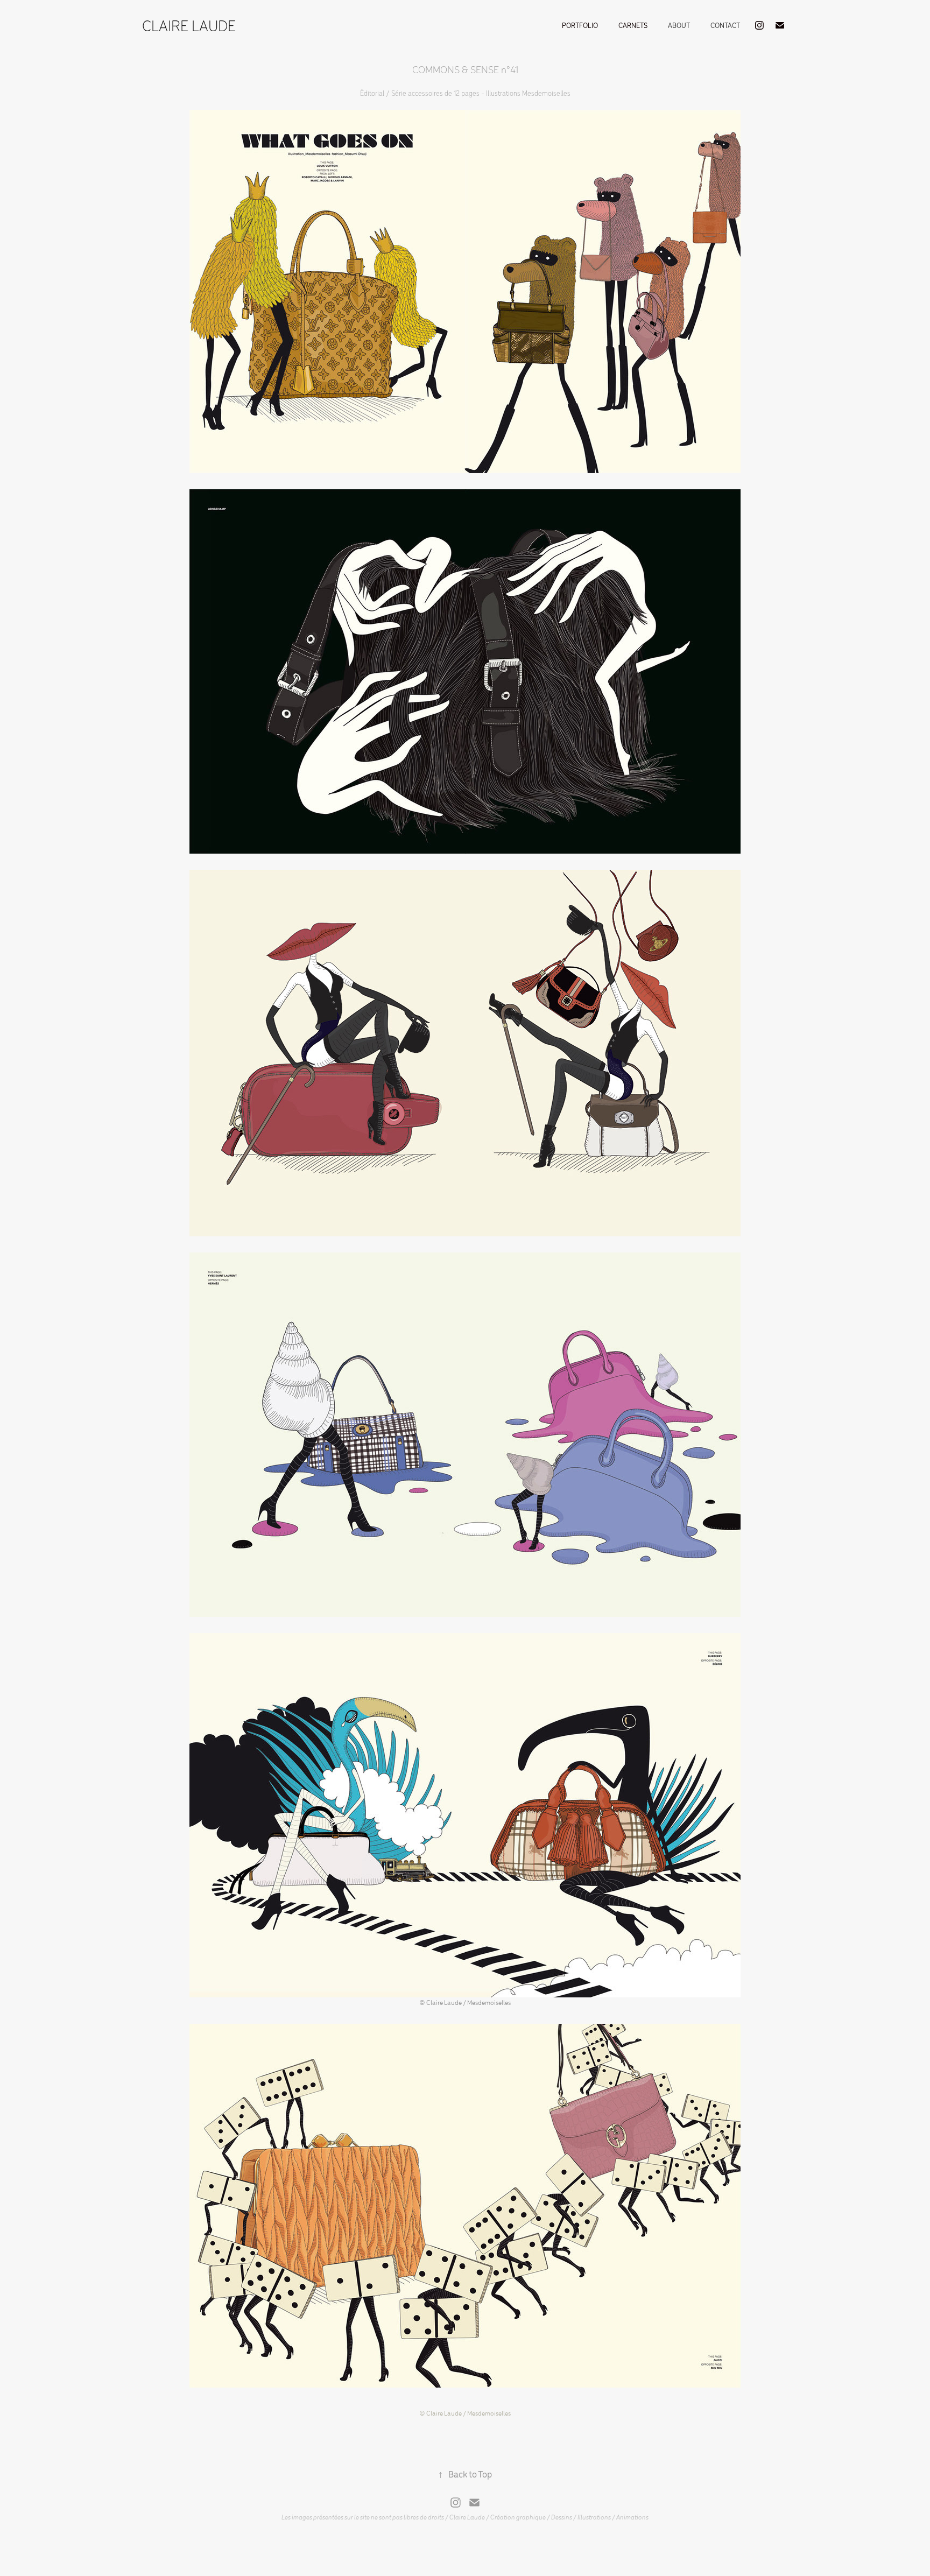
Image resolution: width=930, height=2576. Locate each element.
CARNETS (633, 25)
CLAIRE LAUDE (189, 25)
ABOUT (679, 25)
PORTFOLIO (580, 25)
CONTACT (725, 25)
